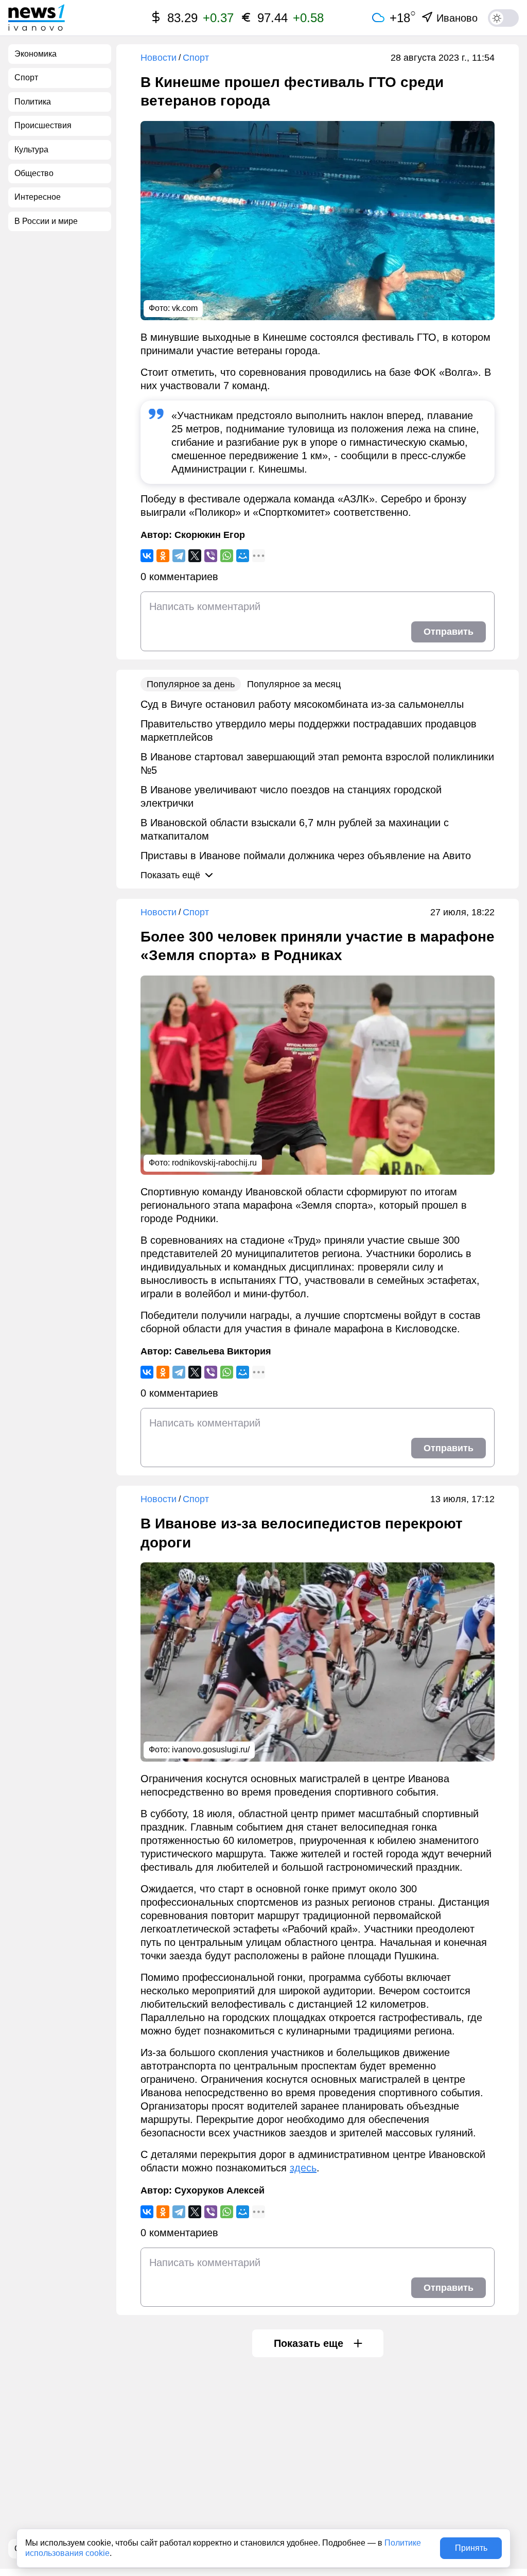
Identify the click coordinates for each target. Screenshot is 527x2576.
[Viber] (211, 556)
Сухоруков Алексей (219, 2190)
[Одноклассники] (163, 556)
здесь (303, 2168)
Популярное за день (191, 684)
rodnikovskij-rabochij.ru (214, 1163)
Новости (159, 58)
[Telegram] (179, 556)
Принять (471, 2548)
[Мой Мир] (243, 556)
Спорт (196, 58)
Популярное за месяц (294, 684)
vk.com (185, 308)
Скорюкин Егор (210, 535)
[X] (195, 556)
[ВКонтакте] (147, 556)
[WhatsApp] (227, 556)
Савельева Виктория (223, 1351)
